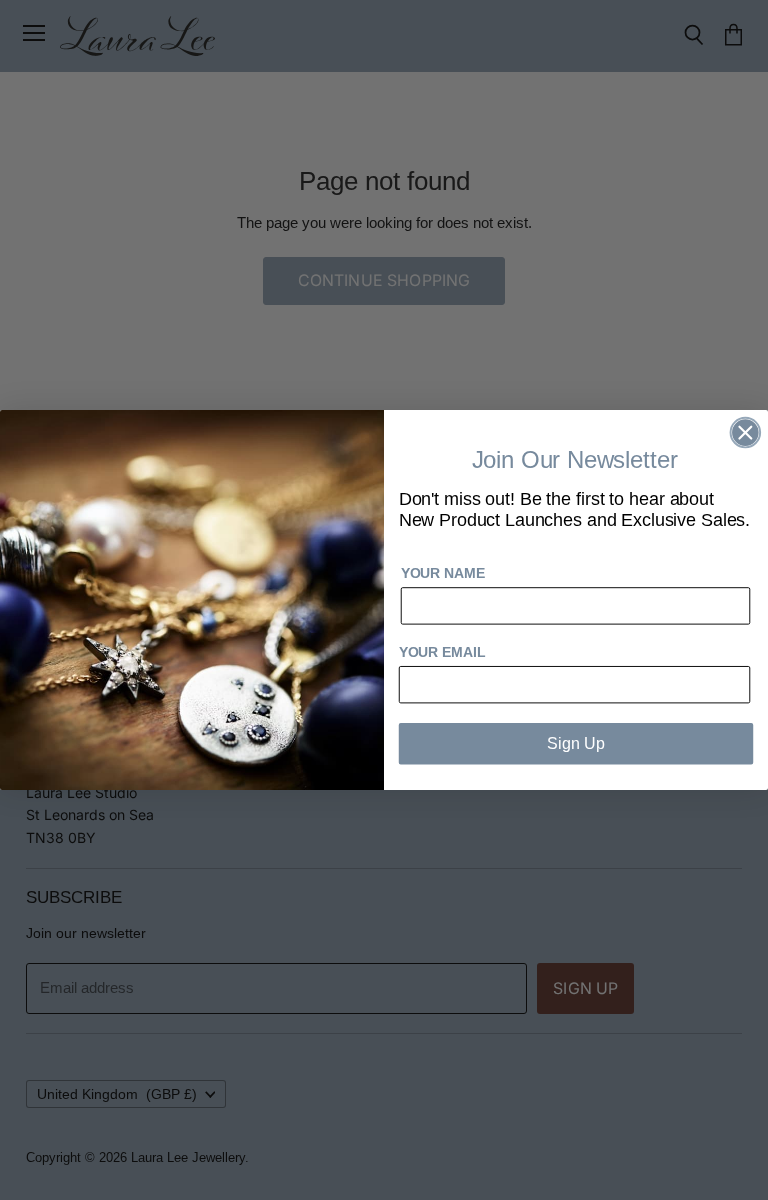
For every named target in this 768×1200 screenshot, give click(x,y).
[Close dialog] (746, 433)
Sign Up (575, 743)
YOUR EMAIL (442, 652)
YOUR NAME (443, 574)
